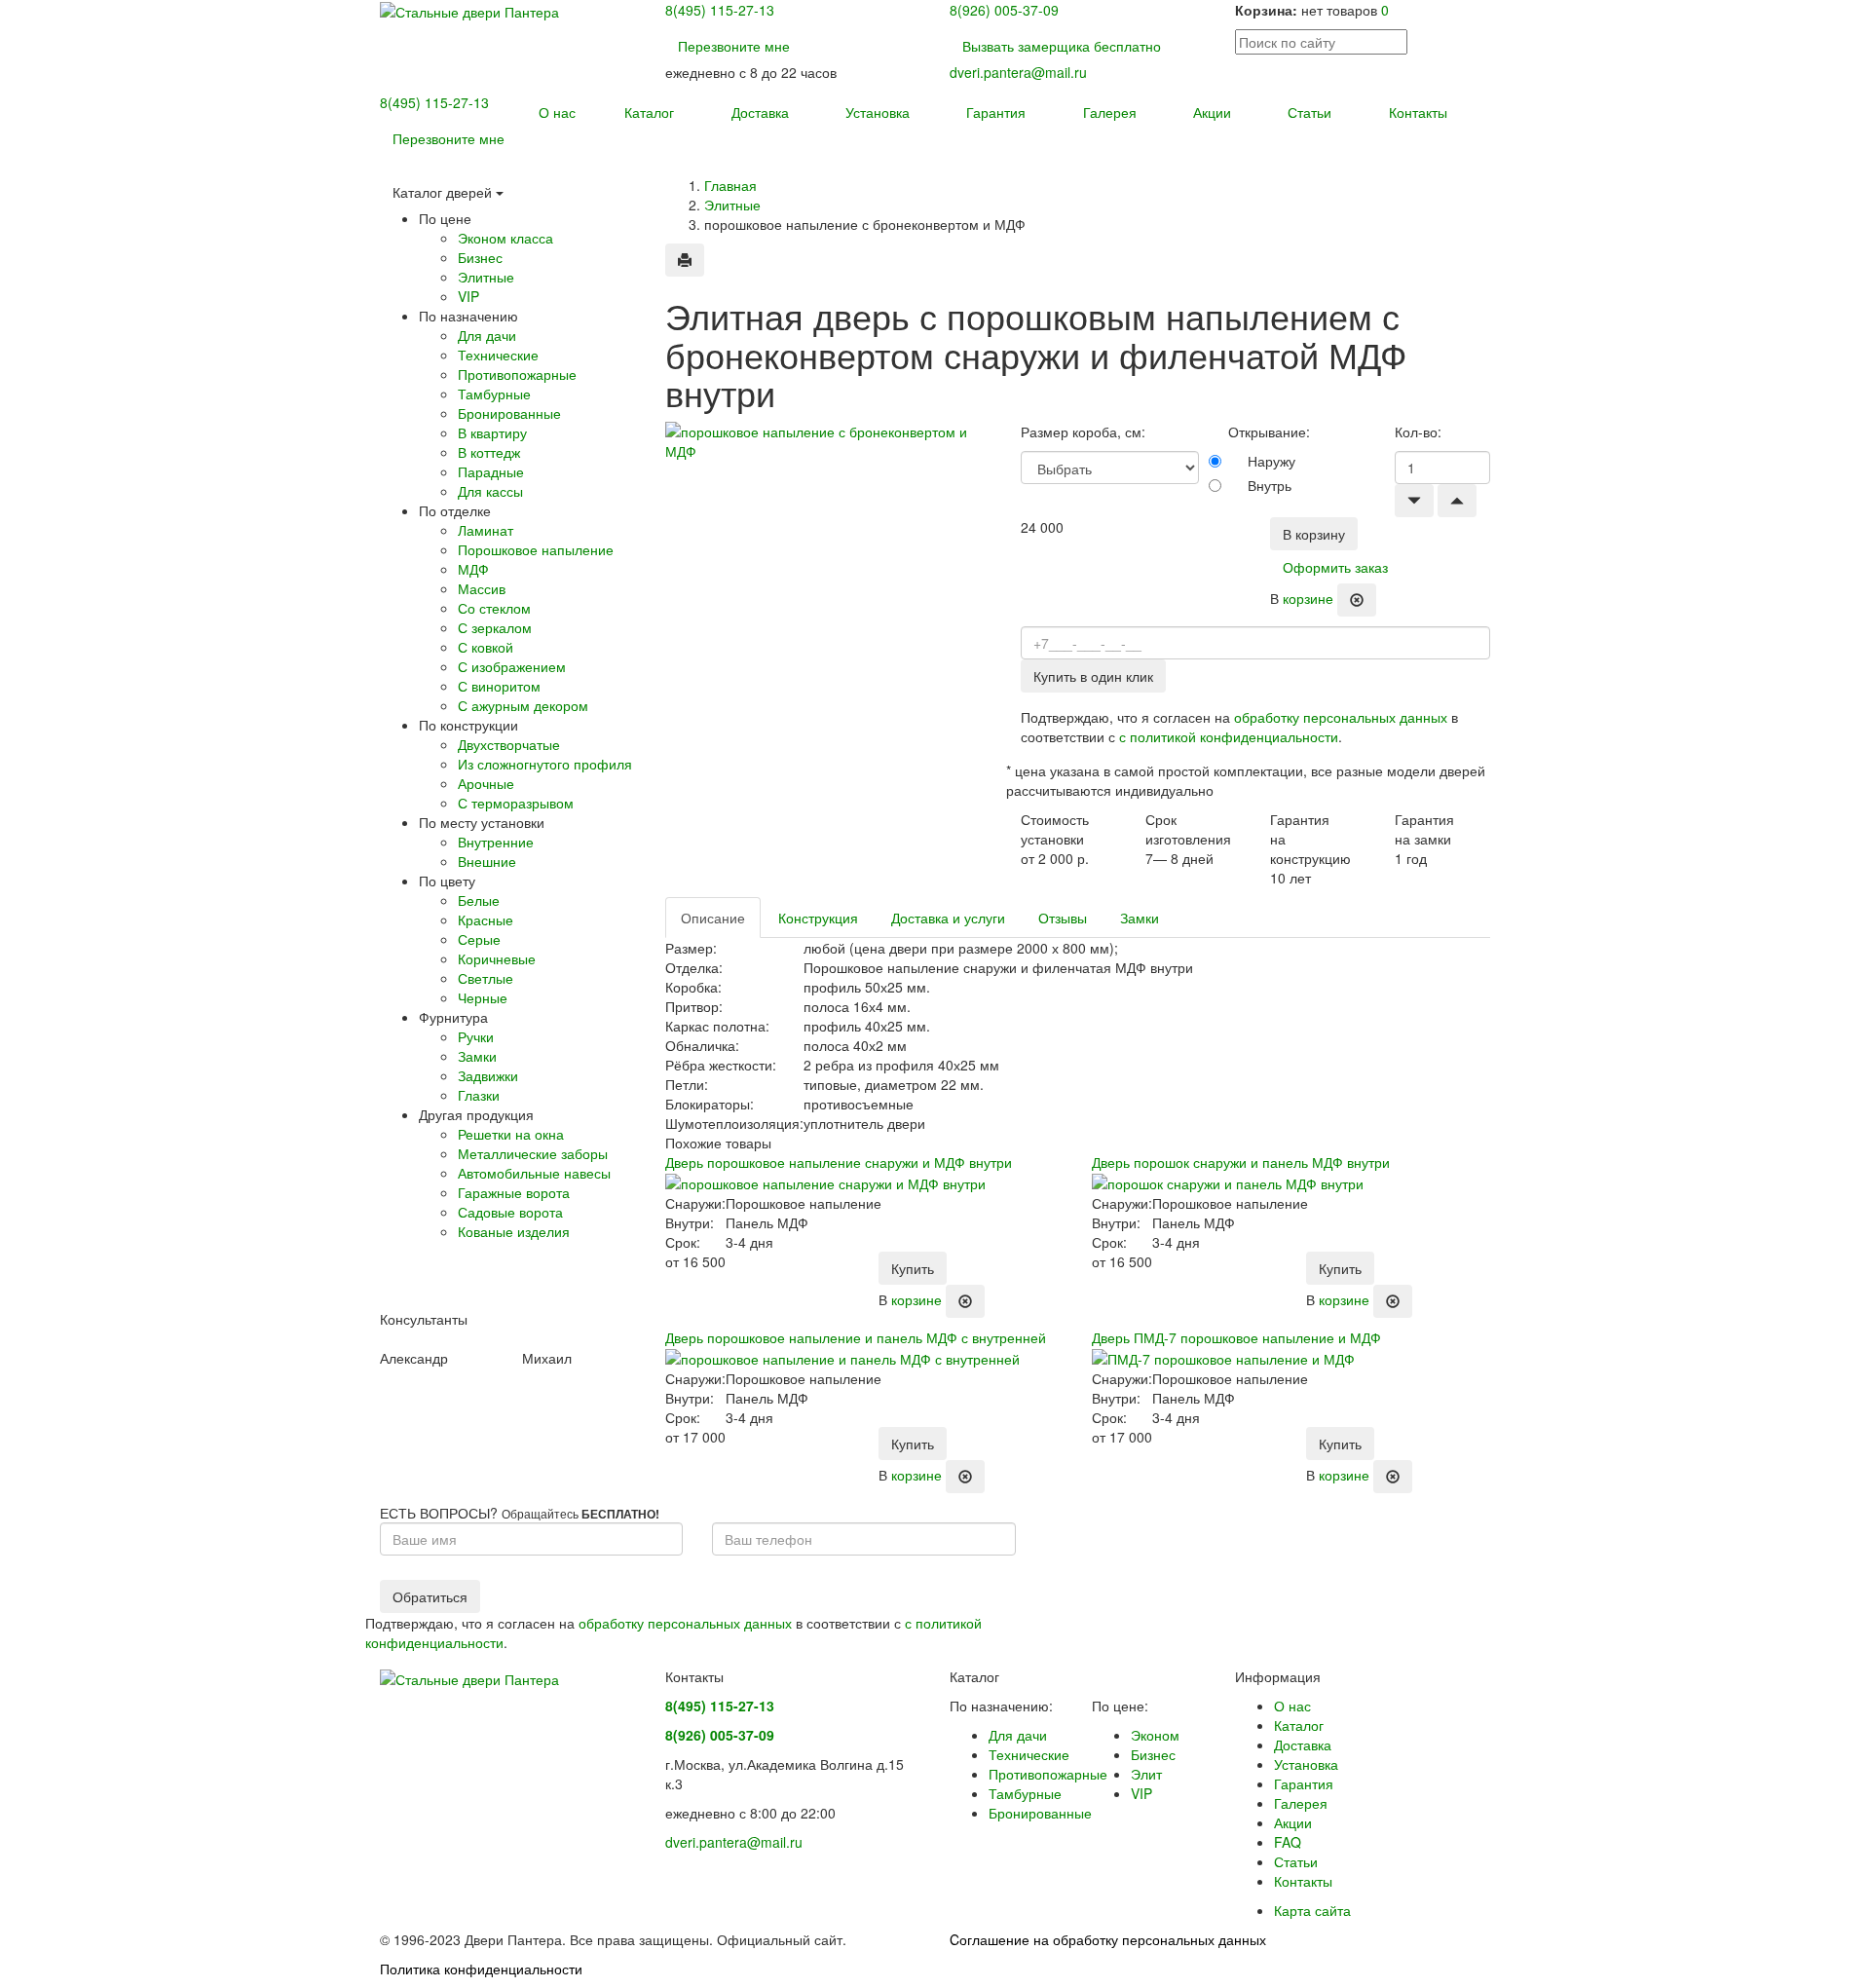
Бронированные (509, 413)
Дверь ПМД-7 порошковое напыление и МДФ (1236, 1337)
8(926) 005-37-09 (1004, 10)
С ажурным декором (523, 705)
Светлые (486, 978)
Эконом (1155, 1735)
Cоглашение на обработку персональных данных (1108, 1939)
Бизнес (480, 257)
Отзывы (1063, 918)
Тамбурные (494, 394)
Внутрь (1270, 485)
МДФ (473, 569)
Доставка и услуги (948, 918)
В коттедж (489, 452)
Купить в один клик (1093, 676)
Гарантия (996, 112)
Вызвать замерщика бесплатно (1062, 46)
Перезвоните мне (734, 46)
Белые (479, 900)
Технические (498, 355)
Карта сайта (1312, 1910)
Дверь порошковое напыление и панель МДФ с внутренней (856, 1337)
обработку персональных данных (1341, 717)
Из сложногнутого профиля (545, 764)
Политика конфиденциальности (481, 1969)
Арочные (486, 783)
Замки (1140, 918)
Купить (913, 1268)
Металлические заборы (533, 1153)
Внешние (487, 861)
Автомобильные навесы (534, 1173)
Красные (486, 919)
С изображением (512, 666)
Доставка (760, 112)
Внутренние (496, 842)
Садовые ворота (510, 1212)
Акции (1212, 112)
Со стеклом (494, 608)
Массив (482, 588)
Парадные (491, 471)
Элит (1146, 1774)
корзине (1308, 597)
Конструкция (818, 918)
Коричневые (497, 958)
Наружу (1272, 461)
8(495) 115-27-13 (720, 10)
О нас (557, 112)
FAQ (1288, 1842)
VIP (468, 296)
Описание (713, 918)
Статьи (1309, 112)
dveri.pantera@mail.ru (1018, 72)
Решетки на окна (511, 1134)
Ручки (476, 1036)
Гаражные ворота (514, 1192)
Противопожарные (517, 374)
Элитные (732, 205)
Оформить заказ (1335, 567)
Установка (878, 112)
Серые (479, 939)
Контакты (1418, 112)
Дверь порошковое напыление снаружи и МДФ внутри (839, 1162)
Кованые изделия (514, 1231)
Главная (730, 185)
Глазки (479, 1095)
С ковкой (486, 647)
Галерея (1110, 112)
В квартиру (492, 432)
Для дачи (487, 335)
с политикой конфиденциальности (1229, 736)
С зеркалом (495, 627)
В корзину (1314, 534)
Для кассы (490, 491)
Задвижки (488, 1075)
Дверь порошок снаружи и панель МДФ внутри (1241, 1162)
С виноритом (499, 686)
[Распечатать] (685, 260)
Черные (483, 997)
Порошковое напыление (536, 549)
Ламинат (486, 530)
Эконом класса (505, 238)
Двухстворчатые (509, 744)
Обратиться (430, 1596)
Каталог (649, 112)
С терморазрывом (516, 803)
